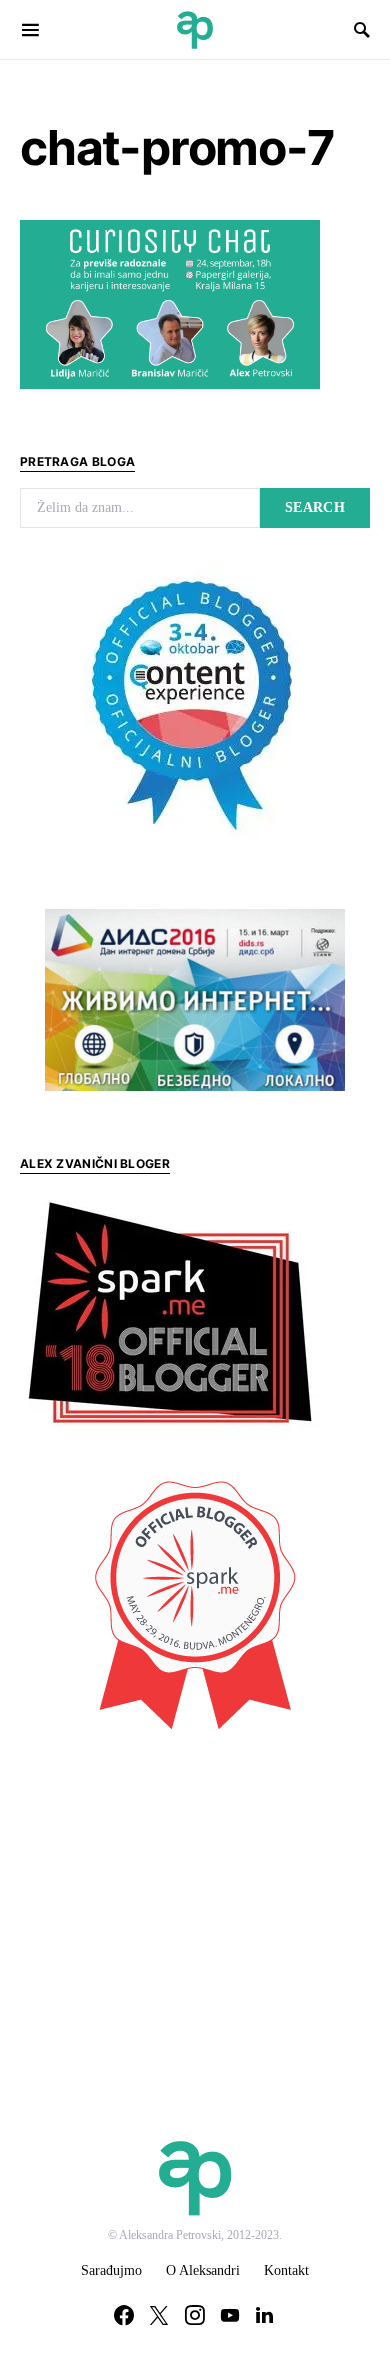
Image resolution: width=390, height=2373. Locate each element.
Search (315, 507)
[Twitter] (159, 2315)
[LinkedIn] (264, 2315)
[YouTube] (230, 2315)
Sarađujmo (111, 2270)
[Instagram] (195, 2315)
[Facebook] (124, 2315)
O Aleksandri (203, 2270)
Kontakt (286, 2270)
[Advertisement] (170, 1894)
